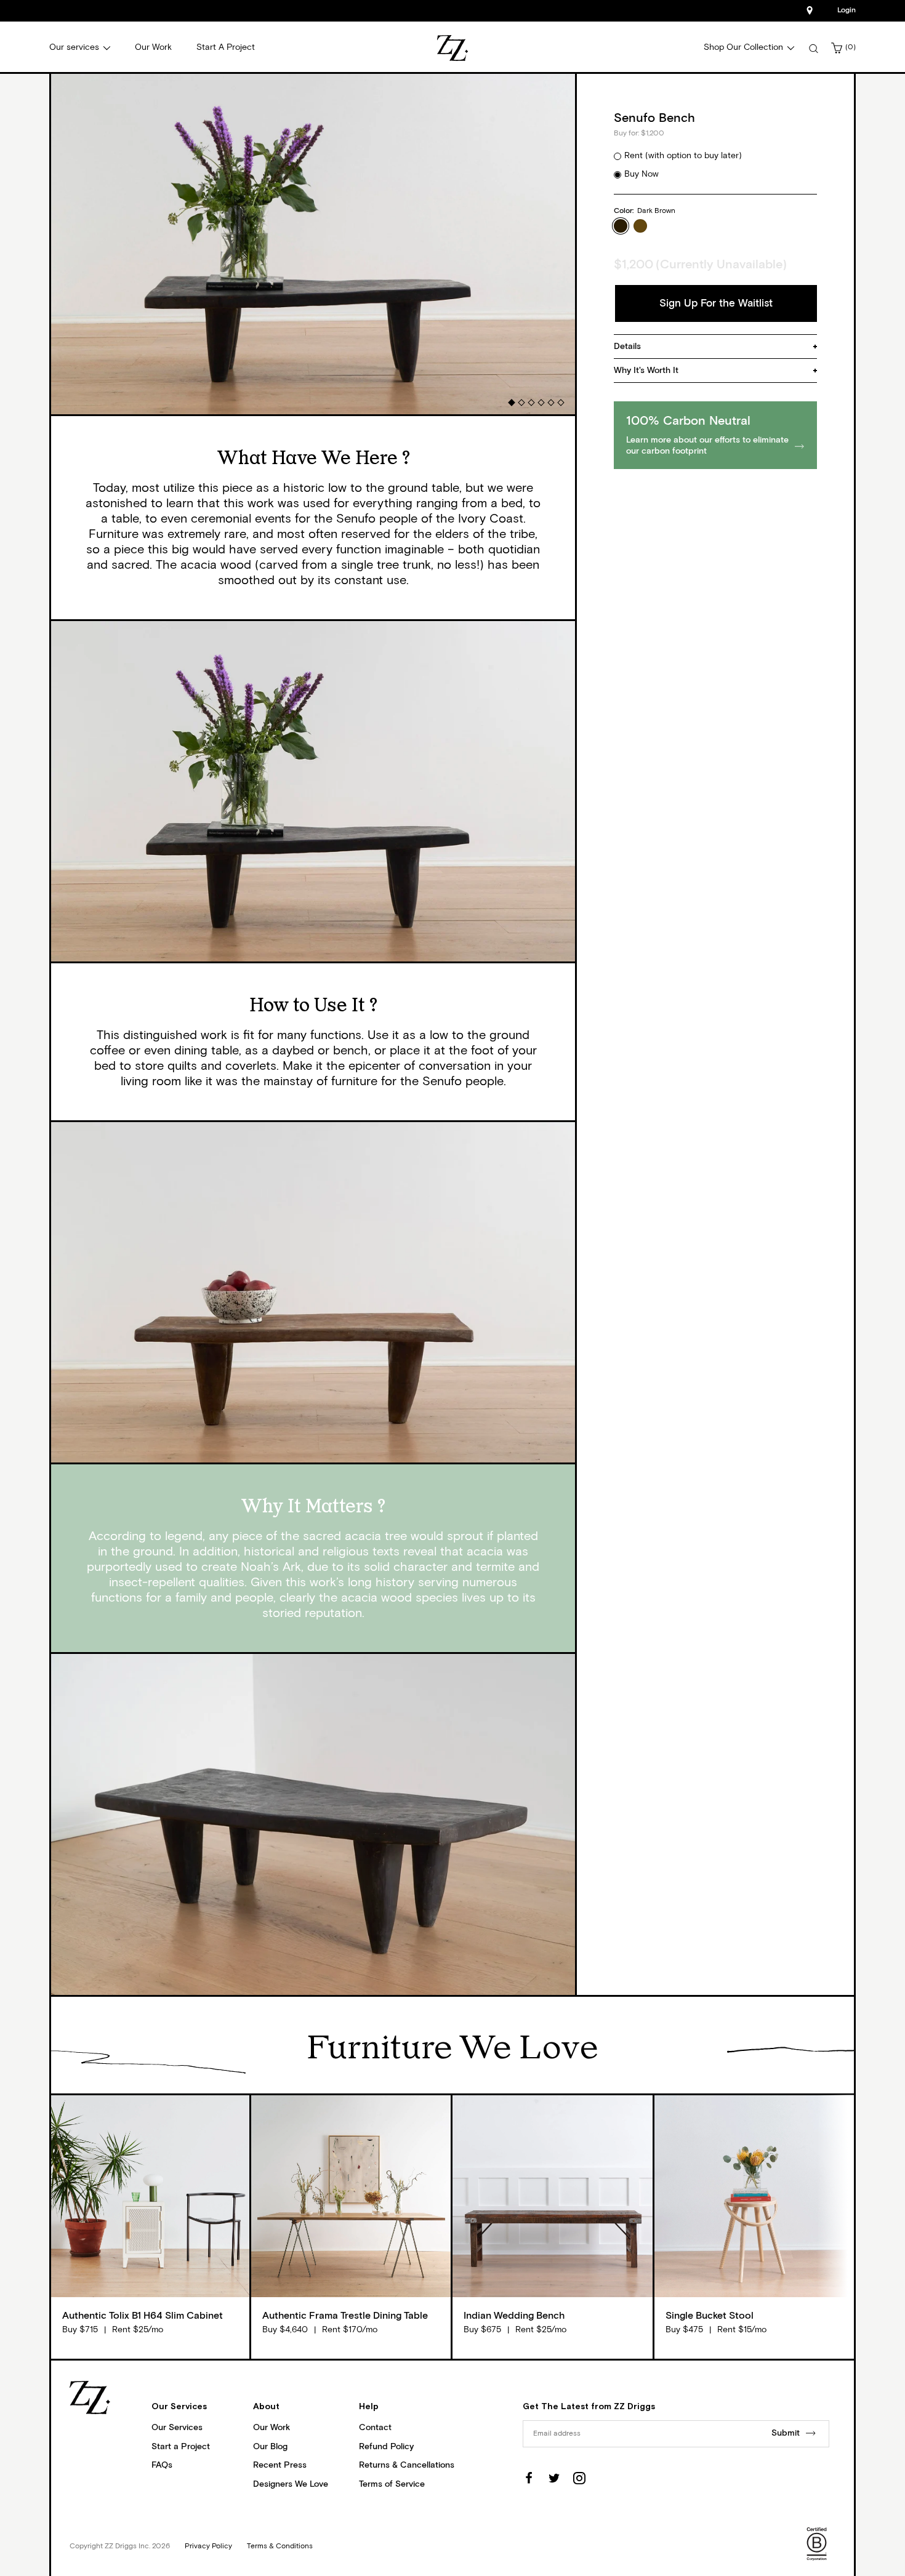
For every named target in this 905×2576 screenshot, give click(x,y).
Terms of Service (392, 2484)
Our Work (271, 2428)
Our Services (177, 2428)
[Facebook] (529, 2478)
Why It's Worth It (646, 371)
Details (627, 347)
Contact (375, 2428)
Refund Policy (386, 2447)
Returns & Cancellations (407, 2465)
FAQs (162, 2465)
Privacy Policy (208, 2546)
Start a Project (181, 2447)
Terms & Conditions (280, 2546)
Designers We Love (291, 2484)
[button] (511, 402)
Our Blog (270, 2447)
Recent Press (280, 2465)
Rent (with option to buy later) (683, 156)
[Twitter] (554, 2478)
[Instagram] (579, 2478)
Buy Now (642, 174)
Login (847, 10)
